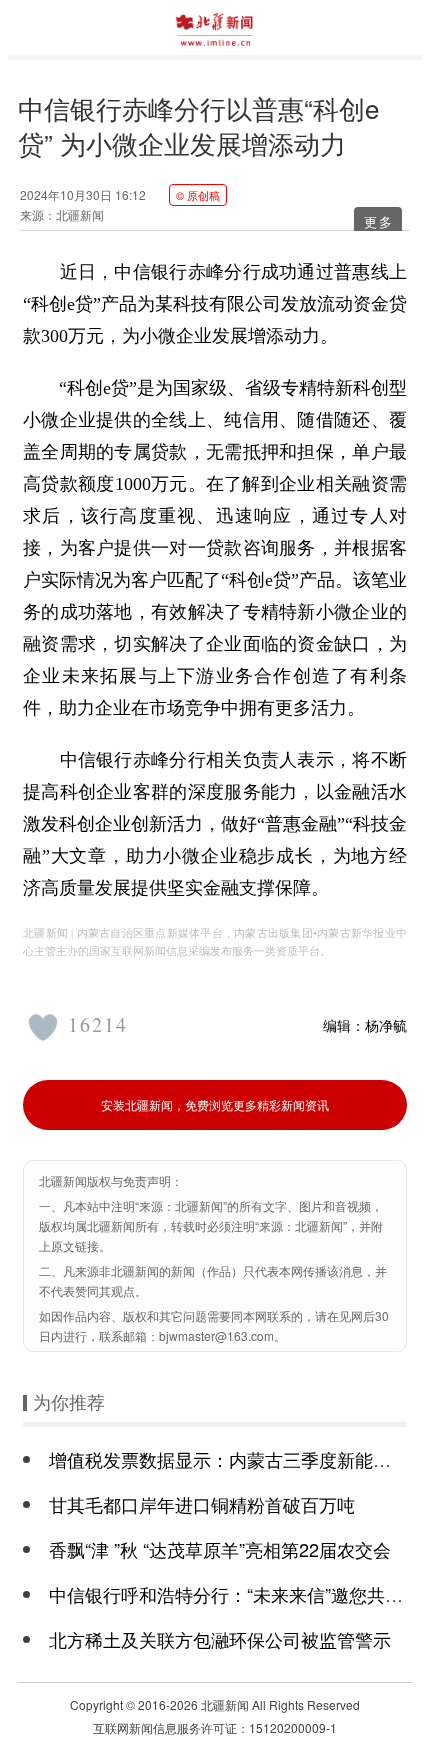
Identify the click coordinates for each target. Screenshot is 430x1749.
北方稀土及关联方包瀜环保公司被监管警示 (220, 1639)
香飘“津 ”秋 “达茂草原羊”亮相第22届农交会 (220, 1549)
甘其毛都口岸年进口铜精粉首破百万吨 (202, 1504)
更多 (379, 221)
